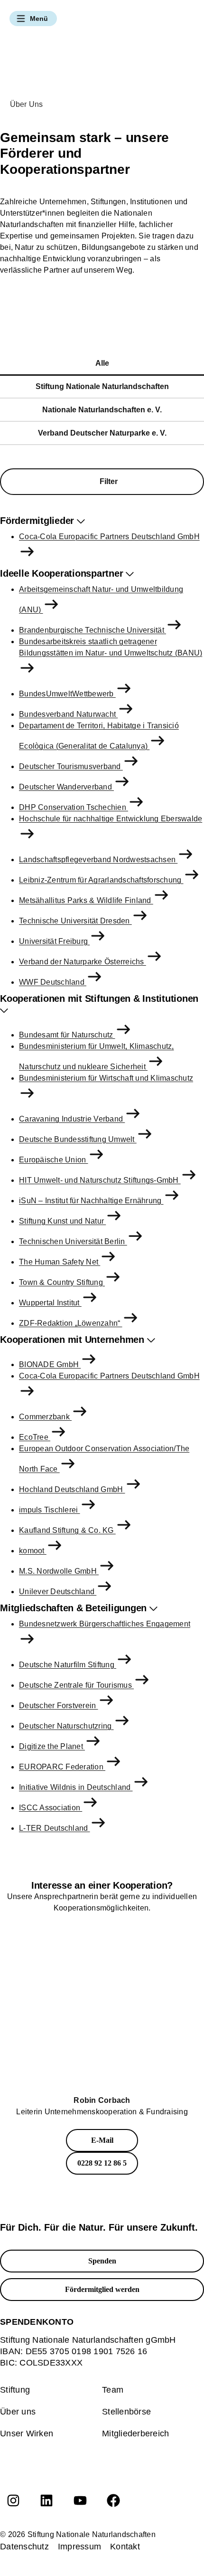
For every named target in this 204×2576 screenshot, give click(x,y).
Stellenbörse (126, 2412)
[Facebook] (113, 2500)
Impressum (79, 2547)
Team (113, 2390)
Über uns (18, 2412)
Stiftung (15, 2390)
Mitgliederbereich (135, 2433)
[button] (33, 19)
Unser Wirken (27, 2433)
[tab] (102, 364)
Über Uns (27, 104)
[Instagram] (13, 2500)
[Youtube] (80, 2500)
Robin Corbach (102, 2100)
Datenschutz (24, 2547)
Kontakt (125, 2547)
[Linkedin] (46, 2500)
